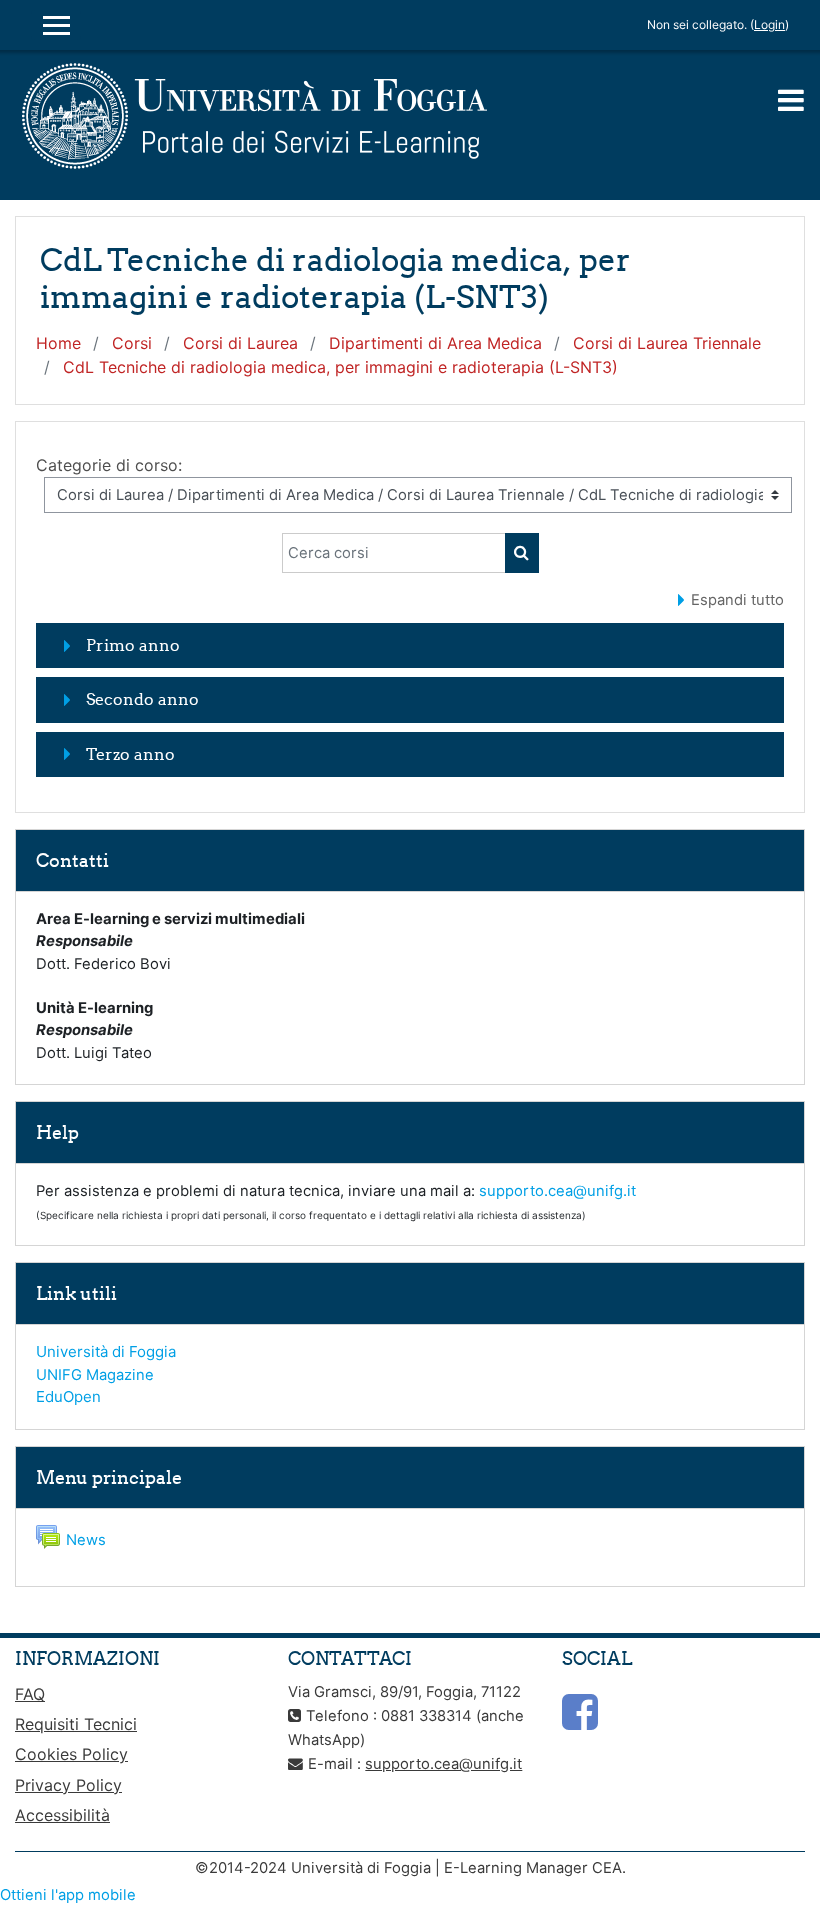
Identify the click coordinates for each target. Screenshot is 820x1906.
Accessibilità (62, 1815)
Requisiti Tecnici (76, 1724)
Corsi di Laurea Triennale (667, 343)
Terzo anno (130, 754)
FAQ (30, 1694)
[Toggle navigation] (791, 100)
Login (769, 24)
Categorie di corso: (109, 465)
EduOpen (68, 1396)
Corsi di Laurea (240, 343)
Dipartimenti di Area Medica (435, 343)
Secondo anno (142, 699)
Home (58, 343)
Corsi (132, 343)
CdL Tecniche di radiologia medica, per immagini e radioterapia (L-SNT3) (340, 367)
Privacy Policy (68, 1785)
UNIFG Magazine (95, 1375)
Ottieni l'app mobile (68, 1895)
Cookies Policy (71, 1754)
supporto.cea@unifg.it (557, 1191)
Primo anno (133, 645)
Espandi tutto (737, 600)
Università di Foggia (106, 1351)
